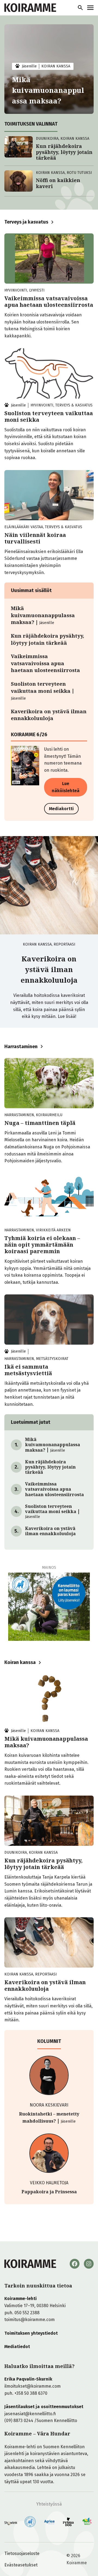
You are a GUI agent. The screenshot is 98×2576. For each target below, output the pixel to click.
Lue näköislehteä (66, 787)
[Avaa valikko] (90, 8)
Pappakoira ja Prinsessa (49, 2192)
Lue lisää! (67, 1016)
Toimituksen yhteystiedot (31, 2333)
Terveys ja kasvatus (26, 222)
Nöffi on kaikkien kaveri (58, 183)
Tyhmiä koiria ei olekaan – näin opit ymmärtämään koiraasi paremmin (42, 1245)
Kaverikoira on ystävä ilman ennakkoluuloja (49, 715)
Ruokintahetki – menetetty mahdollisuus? (49, 2117)
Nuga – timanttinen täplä (40, 1123)
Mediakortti (61, 809)
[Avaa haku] (80, 8)
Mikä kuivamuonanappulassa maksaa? (48, 90)
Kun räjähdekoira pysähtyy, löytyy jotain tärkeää (64, 152)
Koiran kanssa (20, 1662)
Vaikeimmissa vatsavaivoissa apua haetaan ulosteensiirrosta (49, 302)
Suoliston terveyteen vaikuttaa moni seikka (49, 417)
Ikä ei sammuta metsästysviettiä (28, 1370)
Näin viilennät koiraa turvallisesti (35, 538)
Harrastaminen (21, 1047)
